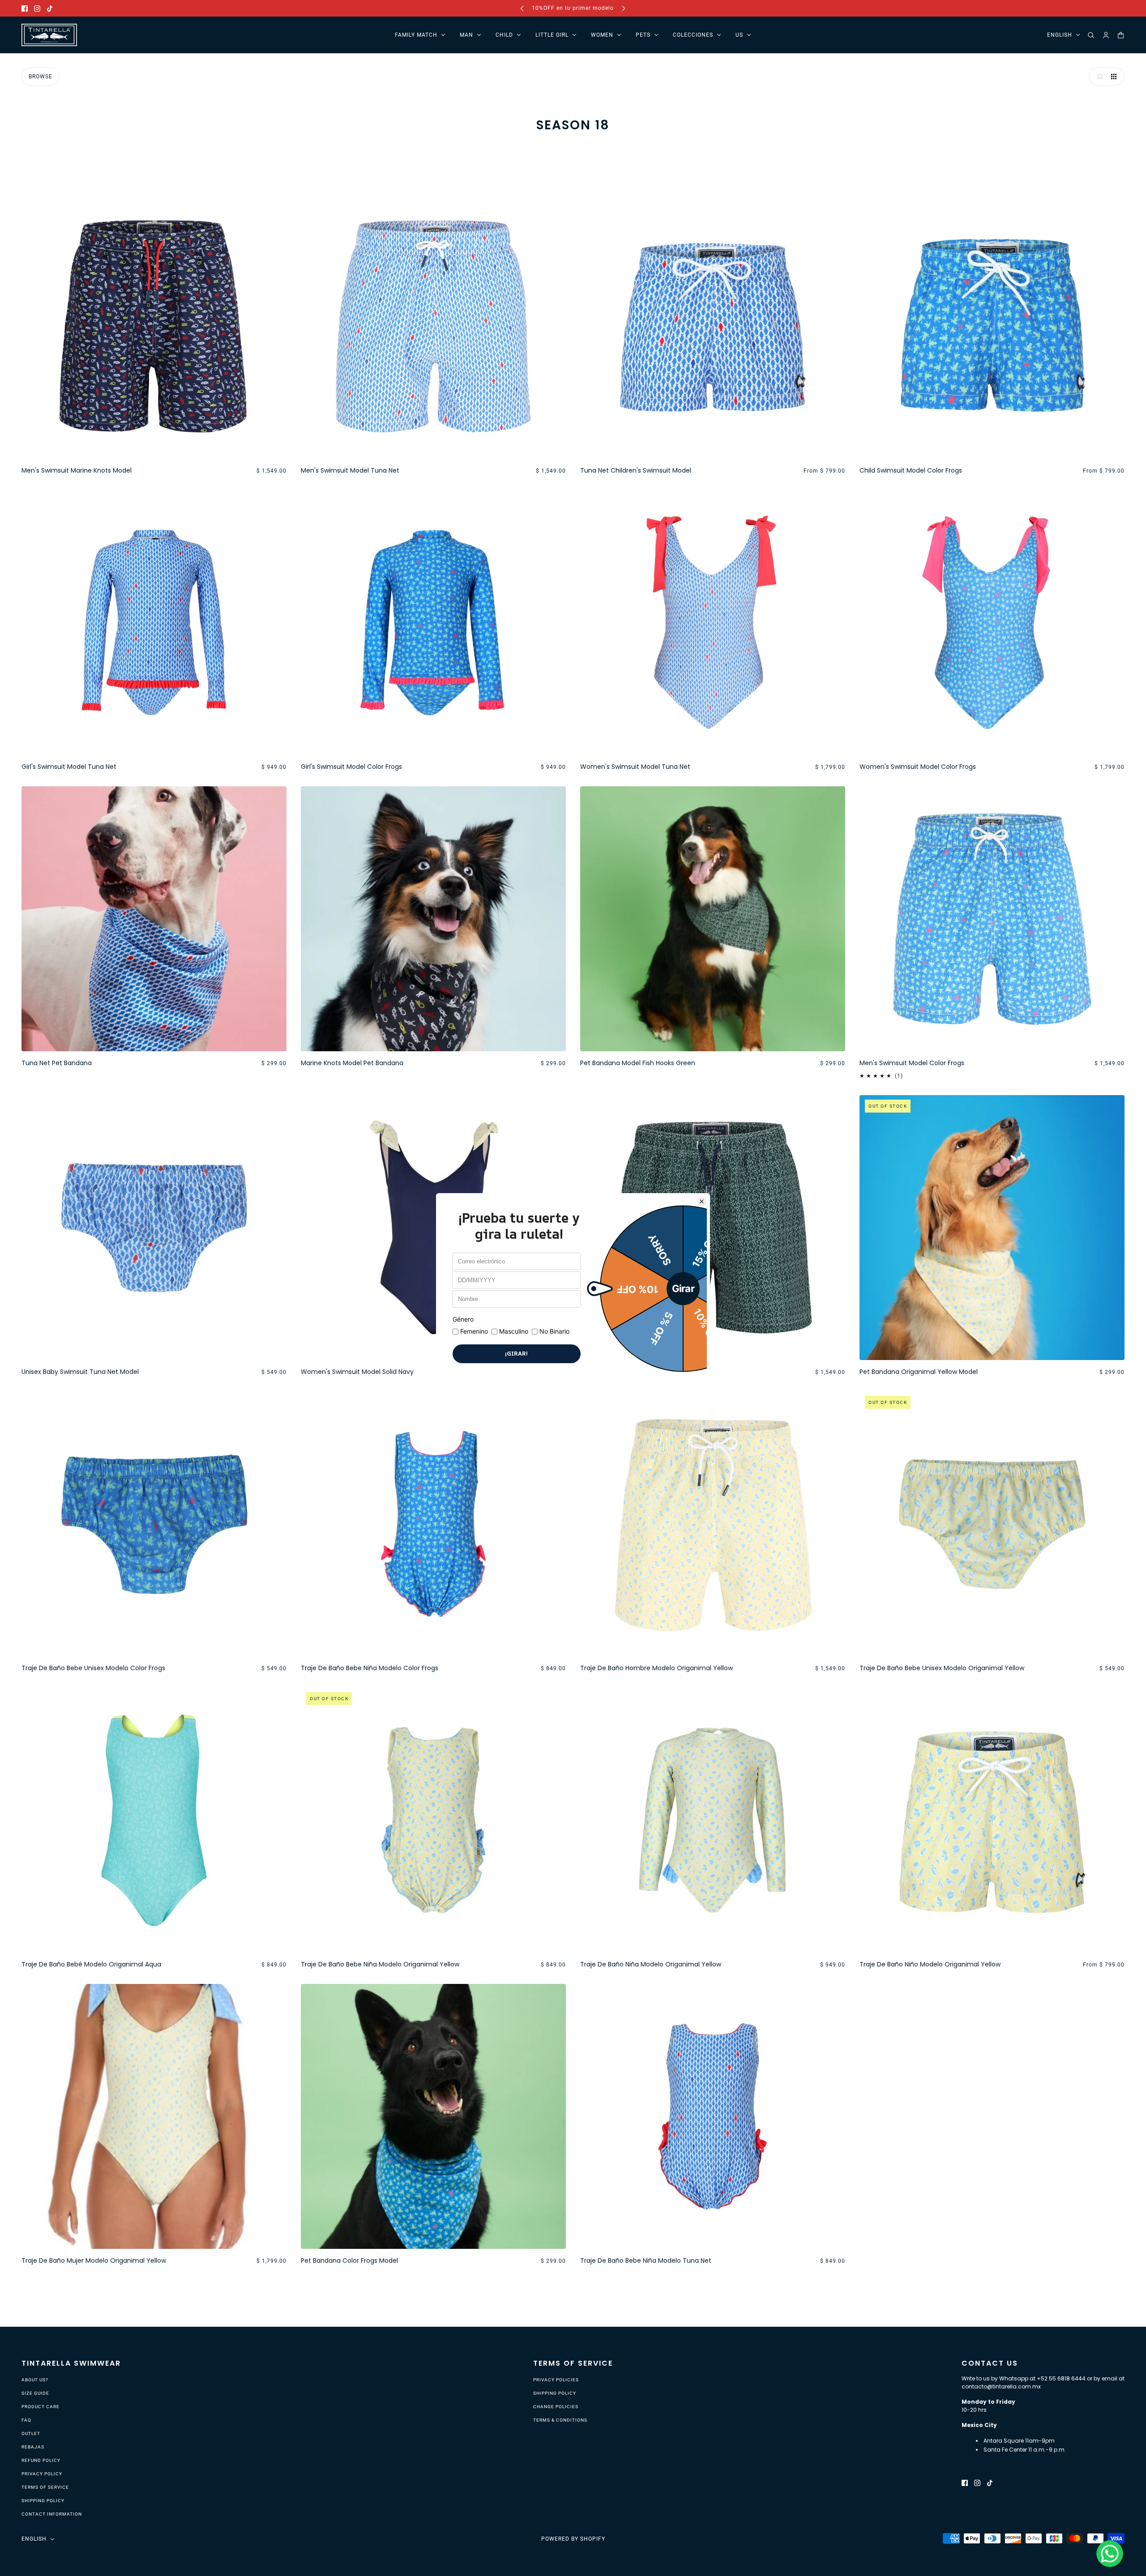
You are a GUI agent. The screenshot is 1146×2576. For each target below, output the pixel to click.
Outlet (31, 2433)
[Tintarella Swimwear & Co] (49, 35)
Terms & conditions (560, 2420)
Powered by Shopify (573, 2539)
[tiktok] (50, 8)
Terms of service (45, 2487)
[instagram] (37, 8)
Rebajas (33, 2447)
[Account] (1106, 35)
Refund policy (41, 2460)
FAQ (26, 2420)
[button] (1098, 77)
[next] (624, 8)
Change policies (556, 2407)
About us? (35, 2380)
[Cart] (1121, 35)
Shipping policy (43, 2501)
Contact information (52, 2514)
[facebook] (25, 8)
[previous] (522, 8)
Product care (41, 2407)
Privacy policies (556, 2380)
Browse (41, 77)
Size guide (35, 2393)
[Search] (1091, 35)
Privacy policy (42, 2474)
